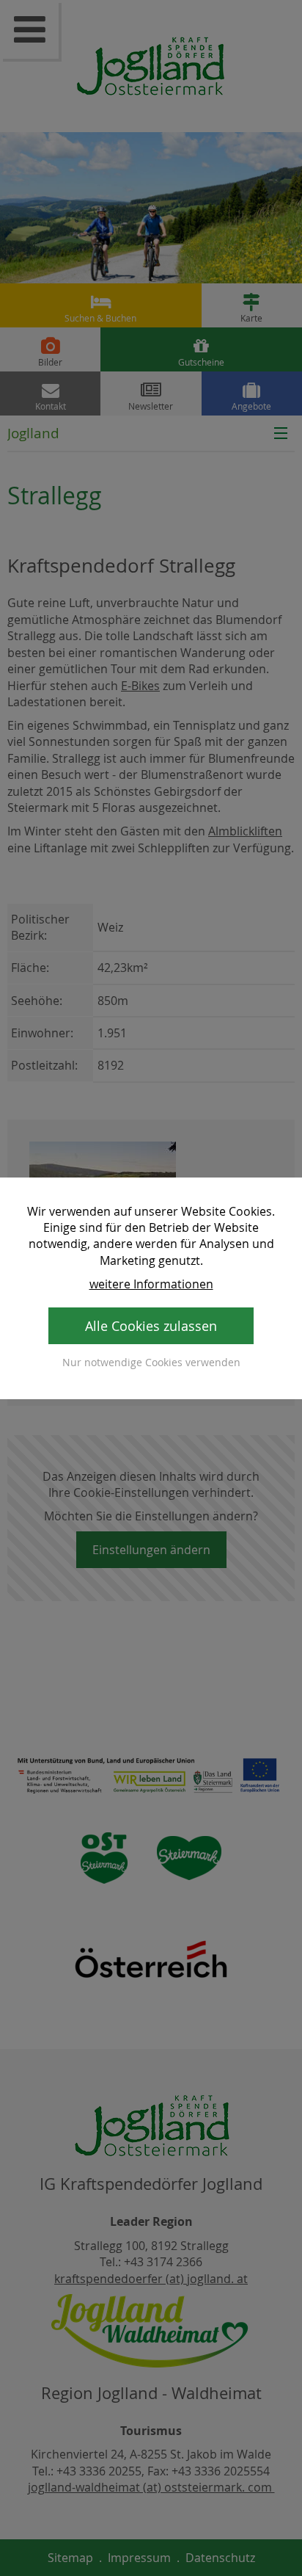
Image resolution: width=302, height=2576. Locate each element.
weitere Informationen (151, 1284)
